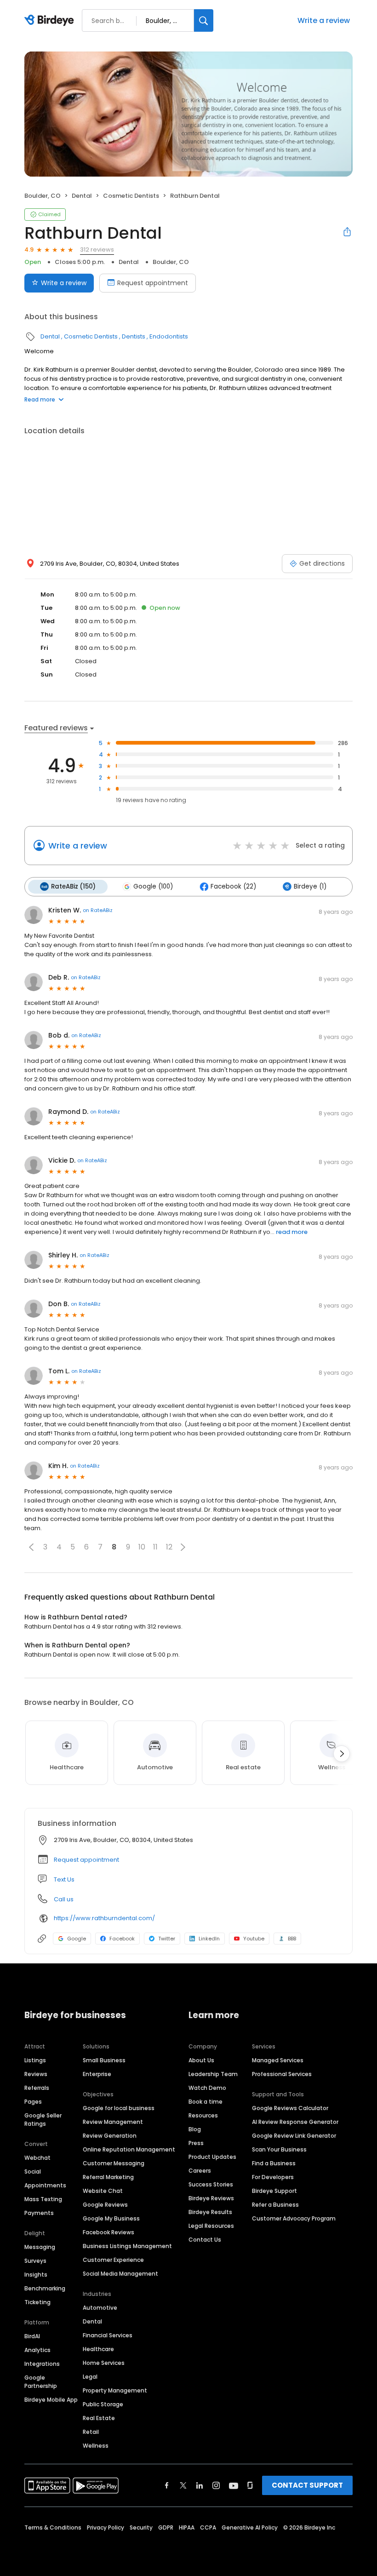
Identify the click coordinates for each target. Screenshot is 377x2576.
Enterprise (97, 2074)
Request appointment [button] (86, 1860)
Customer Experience (113, 2260)
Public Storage (103, 2404)
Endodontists (169, 336)
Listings (35, 2060)
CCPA (208, 2527)
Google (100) (153, 886)
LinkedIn (209, 1939)
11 (155, 1547)
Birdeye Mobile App (51, 2400)
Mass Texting (43, 2199)
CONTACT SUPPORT (307, 2485)
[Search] (204, 20)
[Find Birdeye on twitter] (183, 2485)
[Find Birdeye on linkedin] (200, 2485)
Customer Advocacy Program (294, 2218)
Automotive (100, 2308)
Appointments (45, 2185)
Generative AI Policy (250, 2527)
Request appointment (153, 283)
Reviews (36, 2074)
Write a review (324, 20)
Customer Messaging (114, 2163)
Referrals (37, 2088)
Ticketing (37, 2302)
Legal (90, 2377)
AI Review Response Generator (295, 2122)
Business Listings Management (127, 2246)
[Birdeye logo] (51, 21)
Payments (39, 2213)
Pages (33, 2102)
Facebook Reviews (109, 2232)
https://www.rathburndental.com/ (104, 1918)
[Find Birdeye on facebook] (167, 2485)
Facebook (122, 1939)
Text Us (64, 1879)
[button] (31, 1547)
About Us (201, 2060)
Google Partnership (41, 2382)
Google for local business (119, 2108)
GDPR (166, 2527)
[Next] (342, 1754)
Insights (36, 2275)
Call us (64, 1899)
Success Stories (211, 2184)
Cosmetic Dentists (131, 196)
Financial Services (108, 2335)
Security (141, 2527)
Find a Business (274, 2163)
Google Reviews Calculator (290, 2108)
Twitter (167, 1939)
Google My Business (111, 2218)
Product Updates (212, 2157)
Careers (200, 2171)
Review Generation (110, 2136)
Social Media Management (120, 2274)
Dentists (134, 336)
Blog (195, 2129)
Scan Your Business (279, 2149)
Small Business (104, 2060)
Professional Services (282, 2074)
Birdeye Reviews (211, 2198)
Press (196, 2143)
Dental (82, 196)
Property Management (115, 2390)
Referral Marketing (108, 2177)
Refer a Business (275, 2205)
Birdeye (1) (310, 886)
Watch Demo (207, 2088)
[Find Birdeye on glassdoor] (250, 2485)
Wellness (96, 2446)
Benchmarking (45, 2288)
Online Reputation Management (129, 2149)
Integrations (42, 2364)
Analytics (37, 2350)
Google (77, 1939)
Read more (40, 399)
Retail (91, 2432)
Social (33, 2172)
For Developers (273, 2177)
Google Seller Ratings (43, 2120)
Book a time (206, 2102)
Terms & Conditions (53, 2527)
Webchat (37, 2158)
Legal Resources (211, 2226)
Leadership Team (213, 2074)
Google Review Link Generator (294, 2136)
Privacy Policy (106, 2527)
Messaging (40, 2247)
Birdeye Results (210, 2212)
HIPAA (187, 2527)
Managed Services (278, 2060)
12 (169, 1547)
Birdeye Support (274, 2191)
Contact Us (205, 2240)
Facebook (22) (233, 886)
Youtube (254, 1939)
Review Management (113, 2122)
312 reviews (97, 250)
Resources (203, 2115)
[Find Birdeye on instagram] (216, 2485)
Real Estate (99, 2418)
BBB (292, 1939)
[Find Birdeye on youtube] (234, 2485)
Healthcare (98, 2349)
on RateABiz (98, 910)
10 (142, 1547)
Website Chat (103, 2191)
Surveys (35, 2261)
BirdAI (32, 2336)
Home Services (104, 2363)
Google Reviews (105, 2205)
